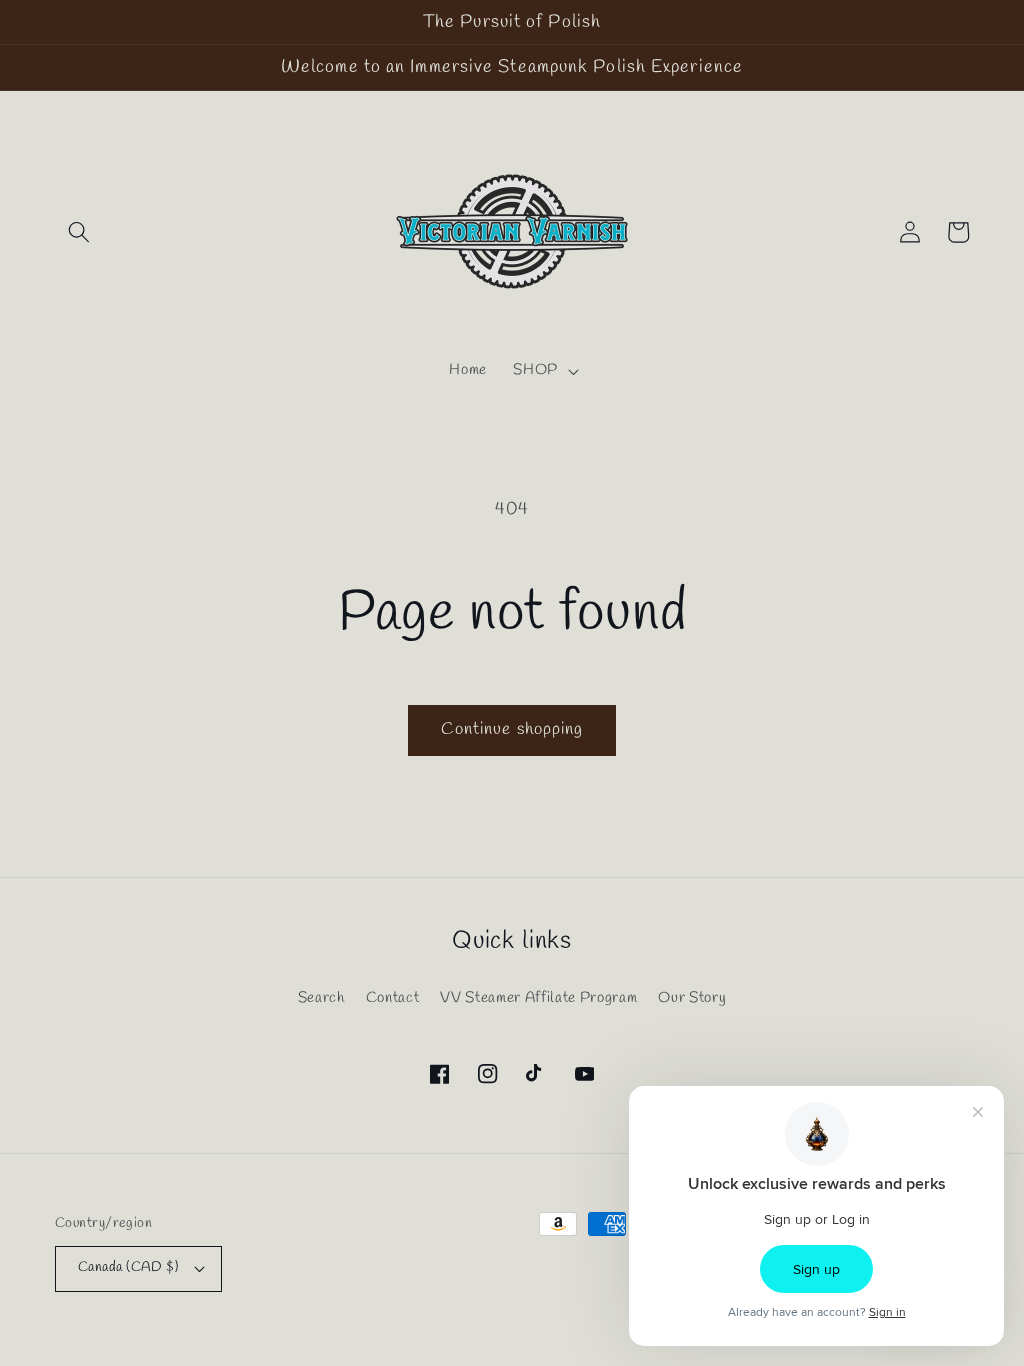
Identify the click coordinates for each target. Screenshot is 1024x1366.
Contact (393, 998)
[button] (79, 232)
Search (321, 998)
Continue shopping (512, 730)
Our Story (692, 998)
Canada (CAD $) (128, 1267)
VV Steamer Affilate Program (538, 998)
